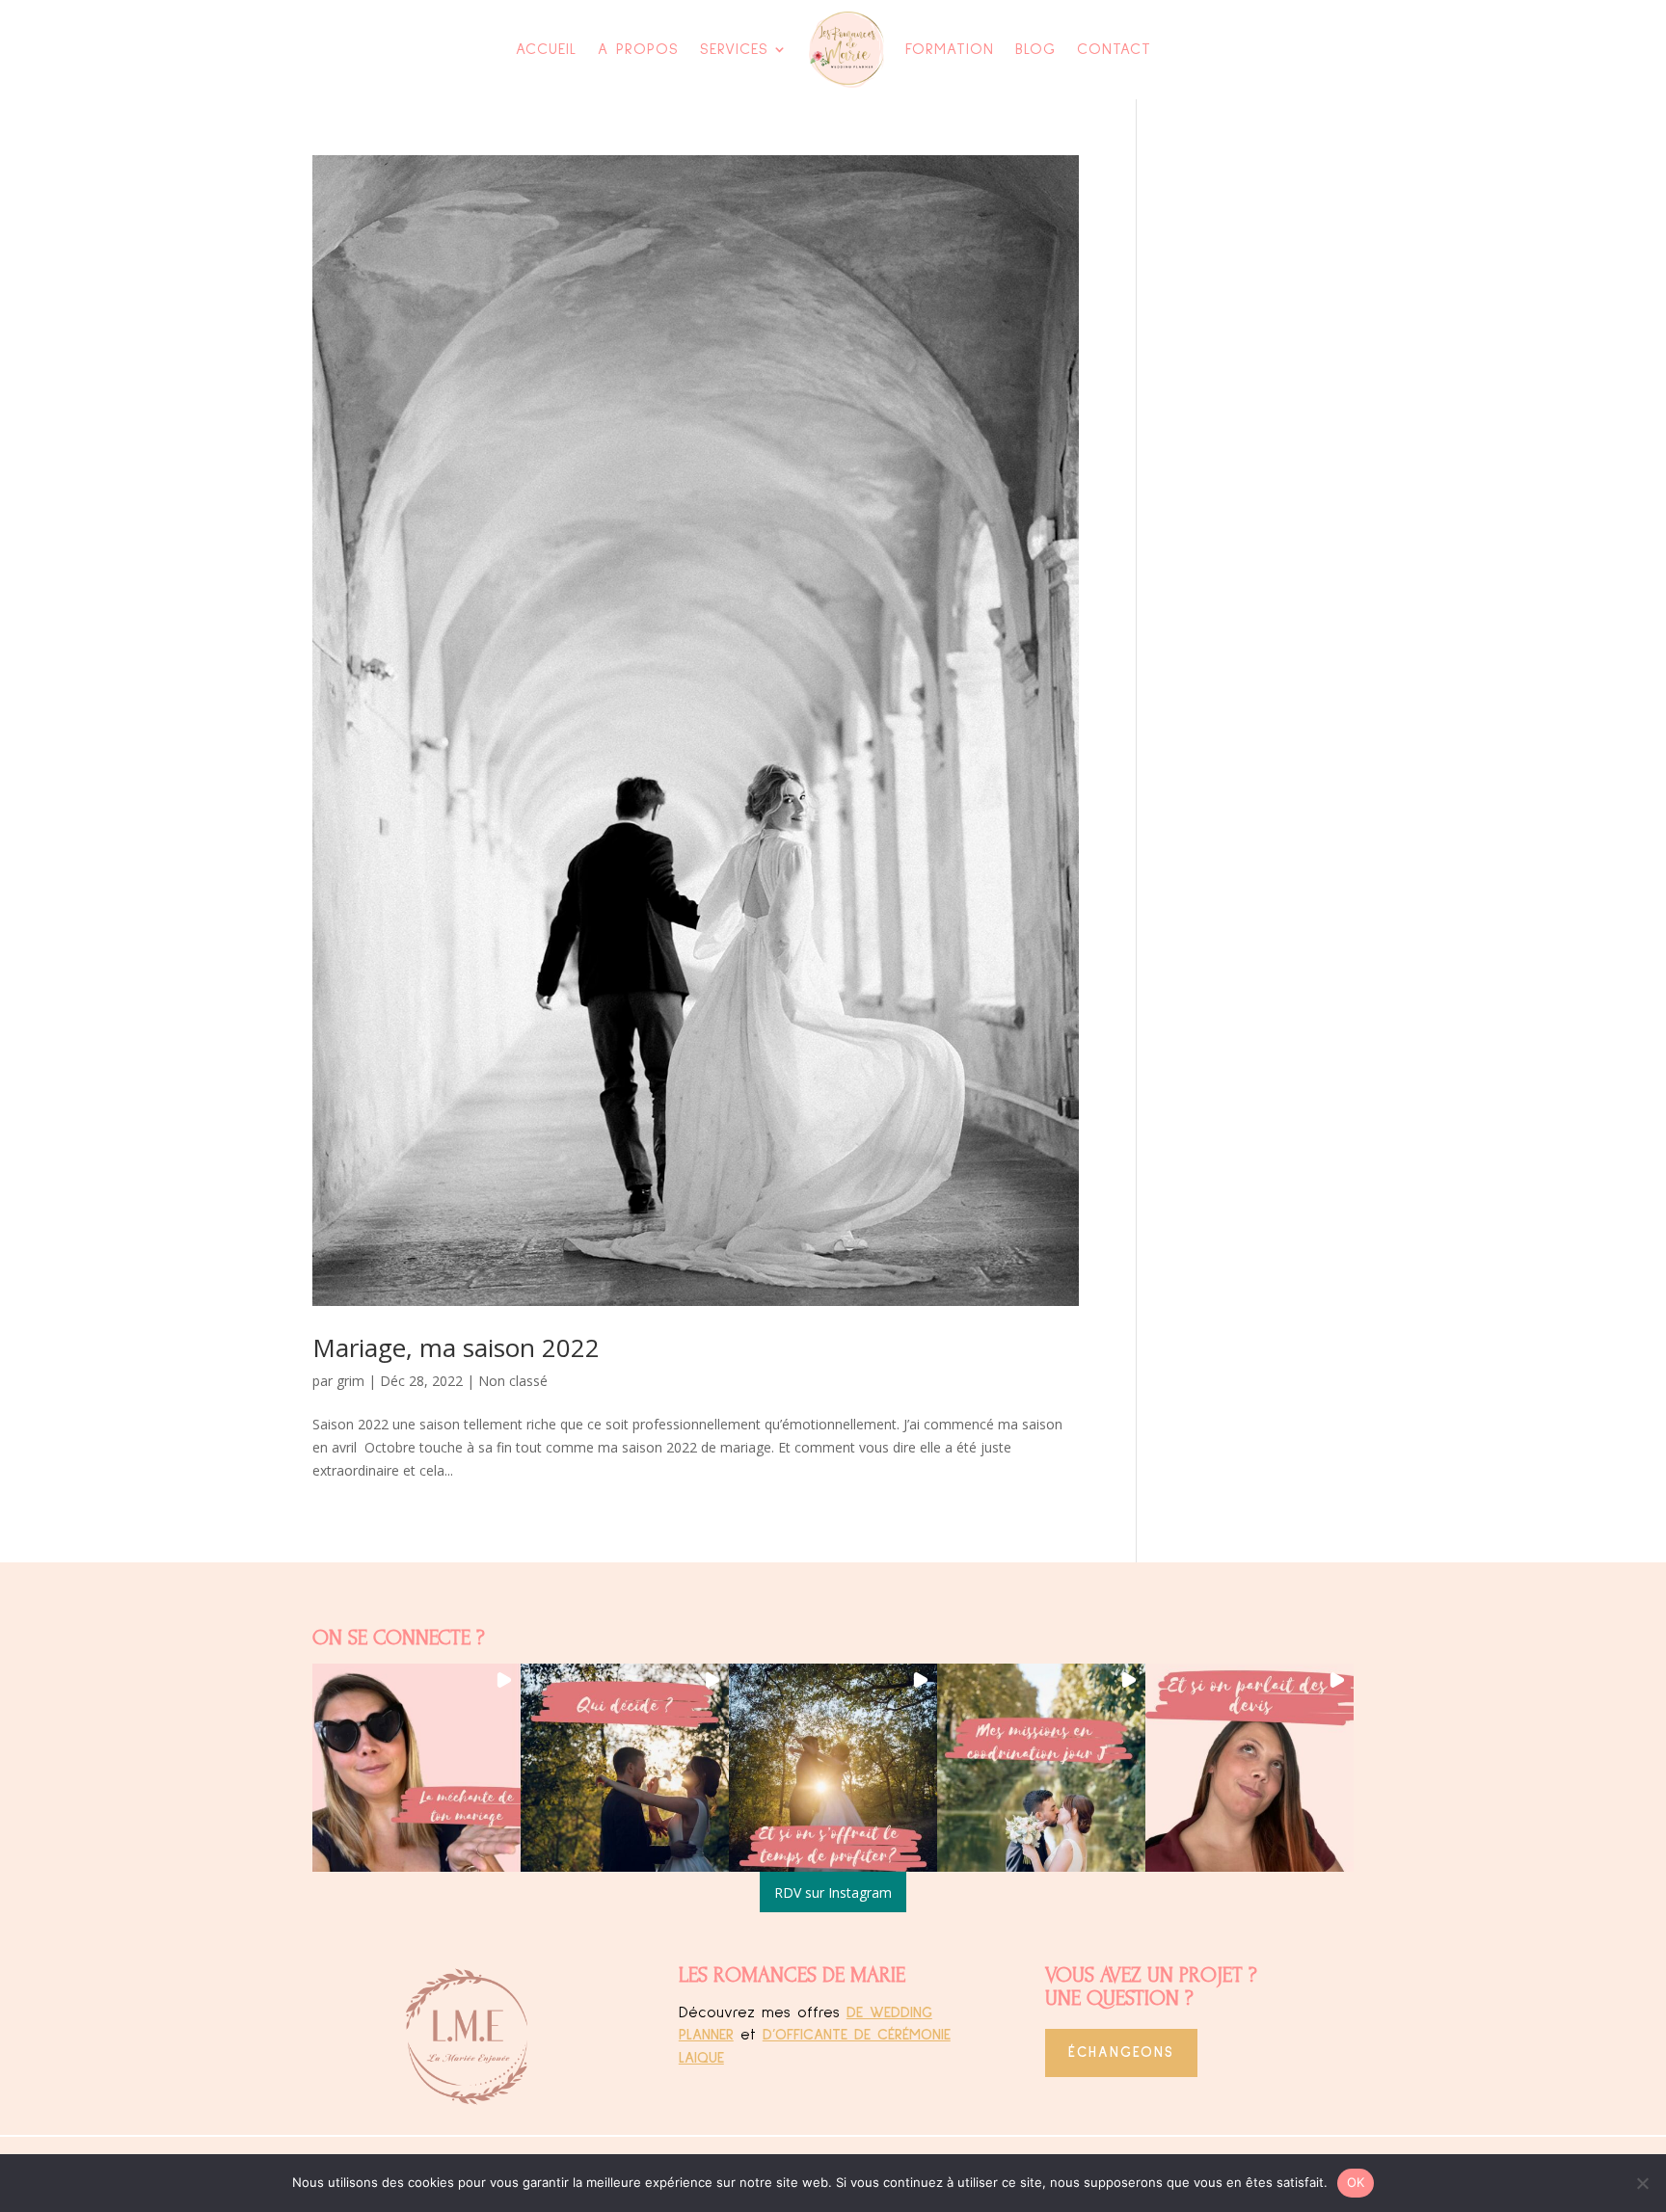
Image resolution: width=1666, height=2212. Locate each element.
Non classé (513, 1381)
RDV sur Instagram (833, 1892)
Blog (1035, 49)
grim (350, 1381)
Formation (950, 49)
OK (1356, 2182)
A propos (638, 49)
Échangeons (1121, 2052)
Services (734, 49)
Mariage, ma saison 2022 (456, 1347)
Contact (1114, 49)
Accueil (546, 49)
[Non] (1642, 2183)
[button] (416, 1768)
